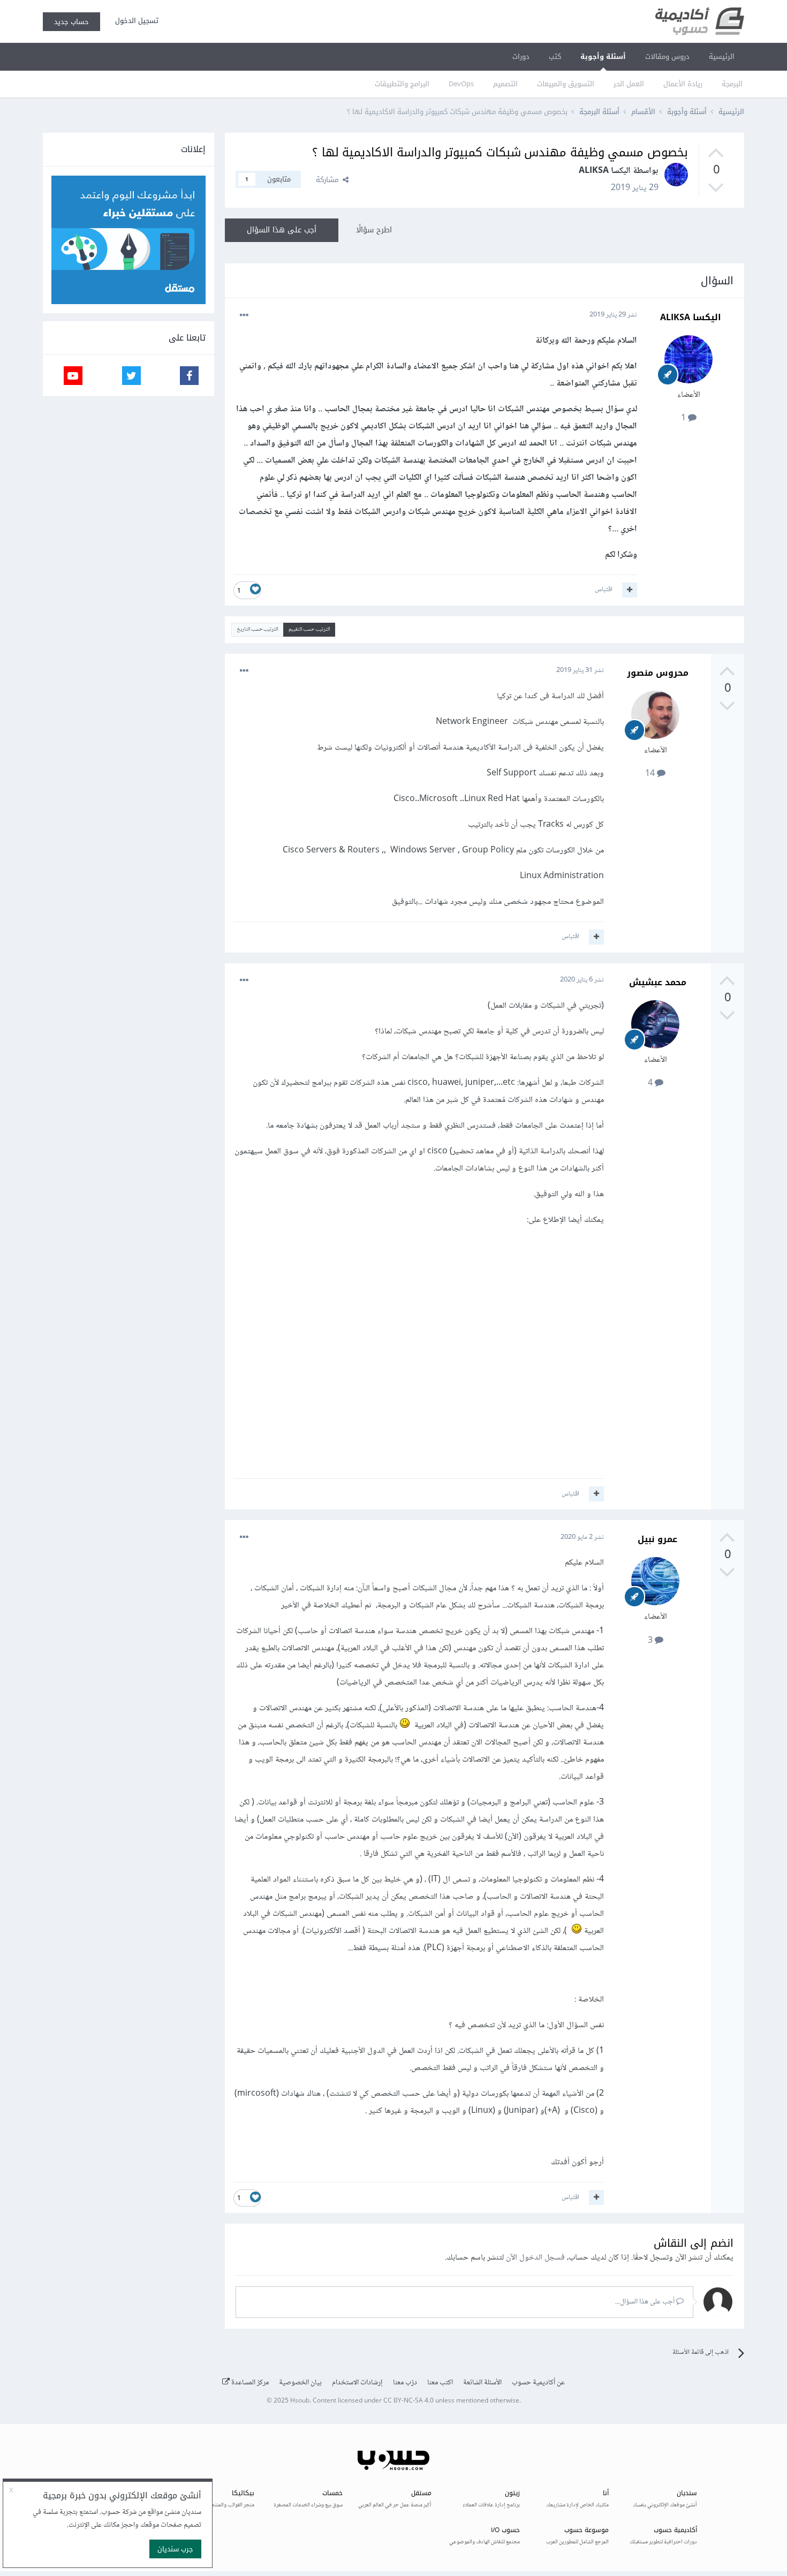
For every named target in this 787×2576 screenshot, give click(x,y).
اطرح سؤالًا (374, 230)
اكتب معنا (440, 2383)
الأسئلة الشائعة (482, 2383)
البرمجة (732, 84)
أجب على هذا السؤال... (646, 2302)
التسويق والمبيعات (566, 84)
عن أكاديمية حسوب (538, 2383)
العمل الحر (629, 84)
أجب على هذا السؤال (282, 230)
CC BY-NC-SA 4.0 (408, 2401)
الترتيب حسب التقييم (309, 629)
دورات (521, 56)
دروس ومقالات (667, 56)
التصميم (505, 84)
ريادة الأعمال (683, 84)
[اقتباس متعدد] (630, 590)
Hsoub (300, 2401)
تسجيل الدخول (135, 21)
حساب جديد (71, 22)
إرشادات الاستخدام (357, 2383)
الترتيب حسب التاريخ (257, 629)
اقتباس (604, 590)
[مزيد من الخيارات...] (244, 315)
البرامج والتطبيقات (402, 84)
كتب (555, 56)
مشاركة (329, 180)
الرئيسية (722, 56)
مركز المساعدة (249, 2383)
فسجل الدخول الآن (535, 2258)
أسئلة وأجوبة (603, 56)
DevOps (461, 84)
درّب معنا (405, 2383)
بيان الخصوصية (300, 2383)
